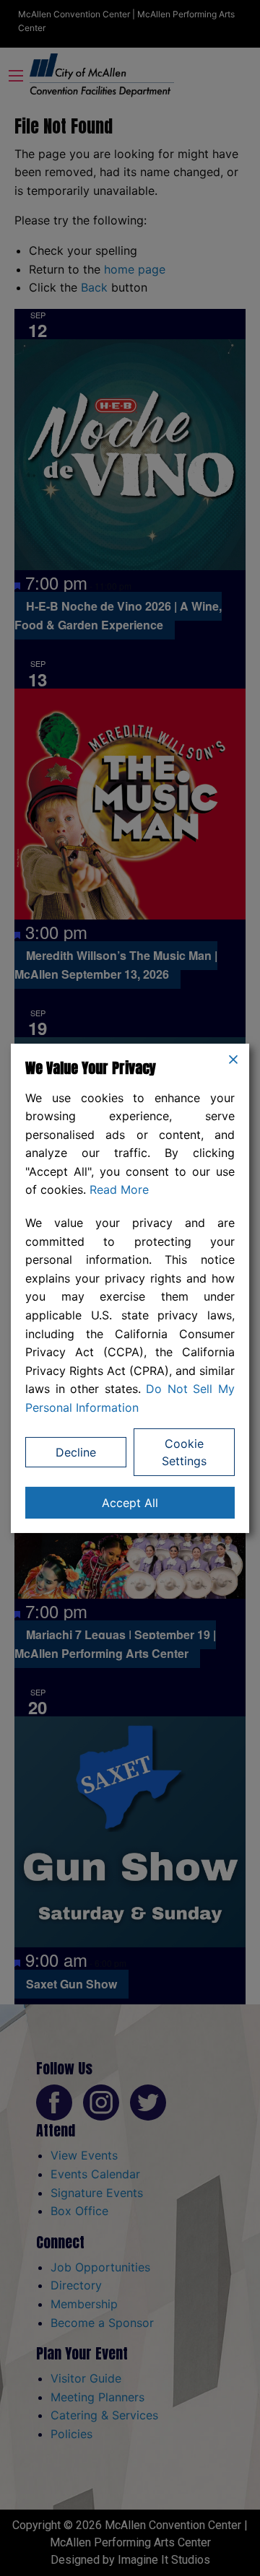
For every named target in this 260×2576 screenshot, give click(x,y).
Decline (76, 1452)
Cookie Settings (184, 1452)
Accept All (130, 1503)
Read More (119, 1189)
